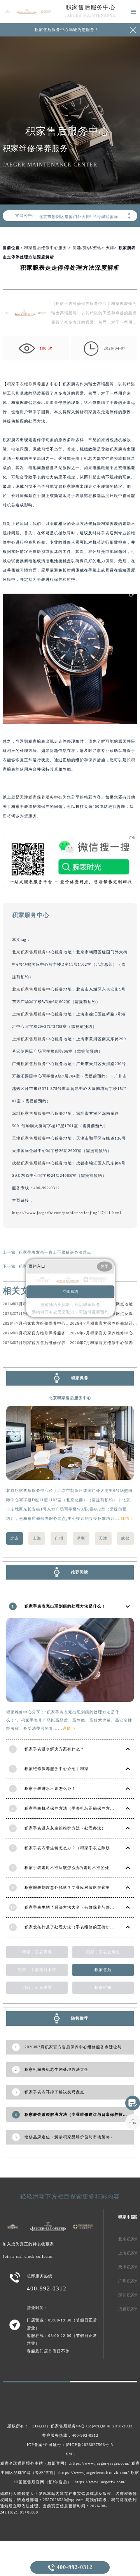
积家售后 (103, 1970)
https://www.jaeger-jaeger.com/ (100, 2463)
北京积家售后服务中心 (33, 952)
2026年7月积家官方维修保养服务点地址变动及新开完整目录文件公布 (68, 1333)
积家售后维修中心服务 (45, 248)
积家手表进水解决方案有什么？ (54, 1749)
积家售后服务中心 (91, 7)
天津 (110, 248)
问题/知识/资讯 (87, 248)
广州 (59, 1538)
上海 (37, 1538)
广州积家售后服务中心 (33, 1064)
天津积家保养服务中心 (41, 797)
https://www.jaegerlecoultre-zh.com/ (94, 2473)
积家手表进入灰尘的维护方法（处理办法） (65, 1828)
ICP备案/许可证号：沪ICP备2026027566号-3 (70, 2445)
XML (70, 2454)
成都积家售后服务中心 (33, 1163)
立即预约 (70, 1291)
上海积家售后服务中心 (33, 1014)
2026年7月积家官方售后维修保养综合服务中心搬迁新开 (56, 1343)
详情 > (127, 1518)
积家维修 (103, 1988)
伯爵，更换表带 (37, 1988)
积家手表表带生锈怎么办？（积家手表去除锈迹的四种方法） (82, 1848)
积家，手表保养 (37, 1952)
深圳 (81, 1538)
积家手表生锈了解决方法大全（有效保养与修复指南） (76, 1907)
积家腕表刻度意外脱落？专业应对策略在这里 (67, 1887)
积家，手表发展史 (103, 1952)
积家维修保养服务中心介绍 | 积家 (57, 1769)
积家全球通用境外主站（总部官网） (35, 2463)
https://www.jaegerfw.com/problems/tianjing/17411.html (67, 1213)
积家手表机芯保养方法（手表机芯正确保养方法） (72, 1808)
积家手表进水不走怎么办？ (50, 1789)
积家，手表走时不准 (37, 1970)
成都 (125, 1538)
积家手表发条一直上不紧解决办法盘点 (55, 1252)
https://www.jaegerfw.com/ (100, 2482)
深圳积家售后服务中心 (33, 1113)
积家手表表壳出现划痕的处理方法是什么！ (65, 1606)
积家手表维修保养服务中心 (33, 384)
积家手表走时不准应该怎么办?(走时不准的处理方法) (74, 1868)
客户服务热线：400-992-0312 (70, 2435)
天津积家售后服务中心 (33, 1138)
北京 (15, 1538)
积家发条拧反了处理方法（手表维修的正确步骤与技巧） (78, 1927)
